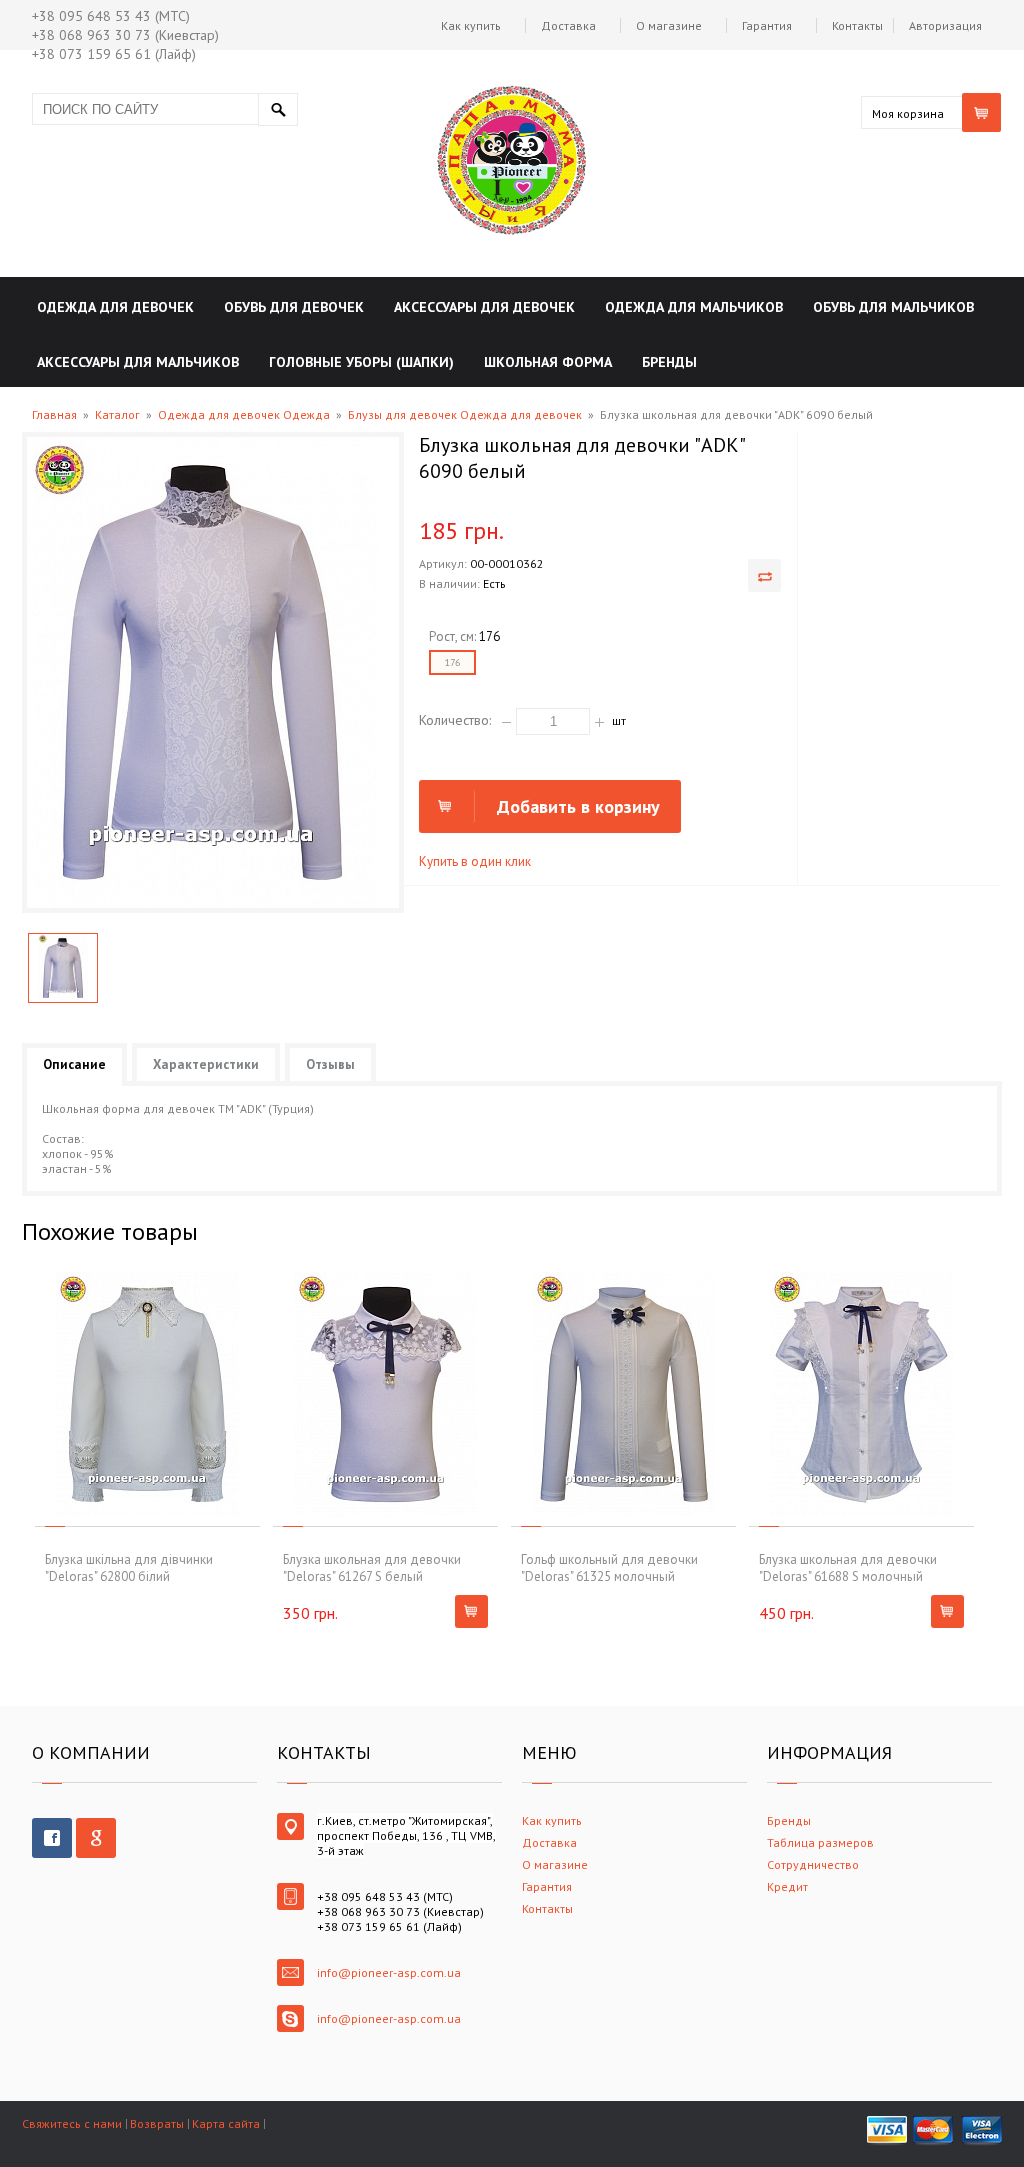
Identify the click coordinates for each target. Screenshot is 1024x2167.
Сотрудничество (813, 1864)
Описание (74, 1064)
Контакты (857, 25)
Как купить (471, 25)
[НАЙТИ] (278, 109)
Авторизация (945, 25)
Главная (54, 414)
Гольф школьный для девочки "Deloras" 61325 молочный (609, 1568)
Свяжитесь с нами (72, 2123)
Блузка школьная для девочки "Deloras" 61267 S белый (372, 1568)
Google (96, 1838)
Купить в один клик (475, 861)
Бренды (789, 1820)
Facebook (52, 1838)
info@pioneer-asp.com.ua (389, 1972)
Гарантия (767, 25)
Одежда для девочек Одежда (244, 414)
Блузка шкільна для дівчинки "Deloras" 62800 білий (129, 1568)
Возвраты (157, 2123)
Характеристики (206, 1064)
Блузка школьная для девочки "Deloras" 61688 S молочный (848, 1568)
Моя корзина (908, 113)
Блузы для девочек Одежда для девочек (465, 414)
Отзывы (330, 1064)
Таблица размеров (820, 1842)
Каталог (117, 414)
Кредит (787, 1886)
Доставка (568, 25)
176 (452, 662)
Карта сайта (226, 2123)
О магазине (669, 25)
